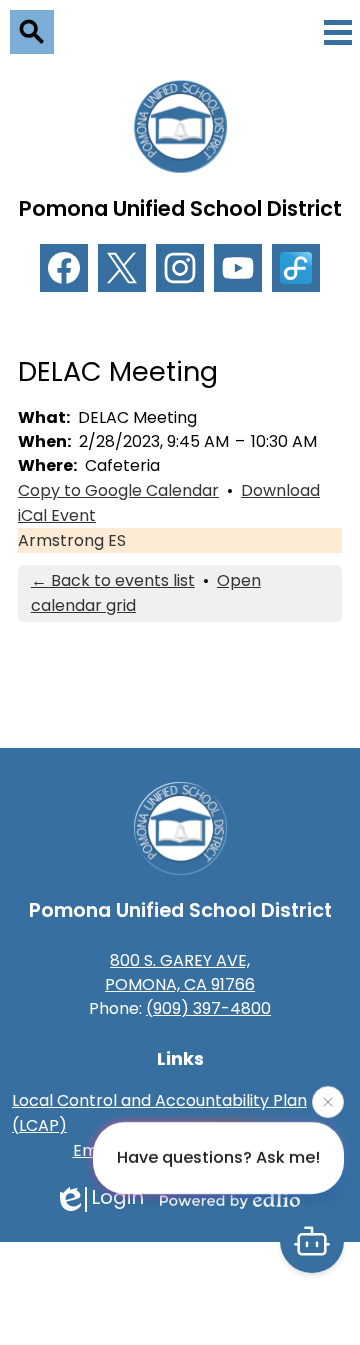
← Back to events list (113, 580)
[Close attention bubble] (328, 1102)
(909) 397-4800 (208, 1008)
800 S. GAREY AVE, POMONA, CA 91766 (180, 972)
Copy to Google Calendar (118, 490)
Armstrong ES (72, 540)
